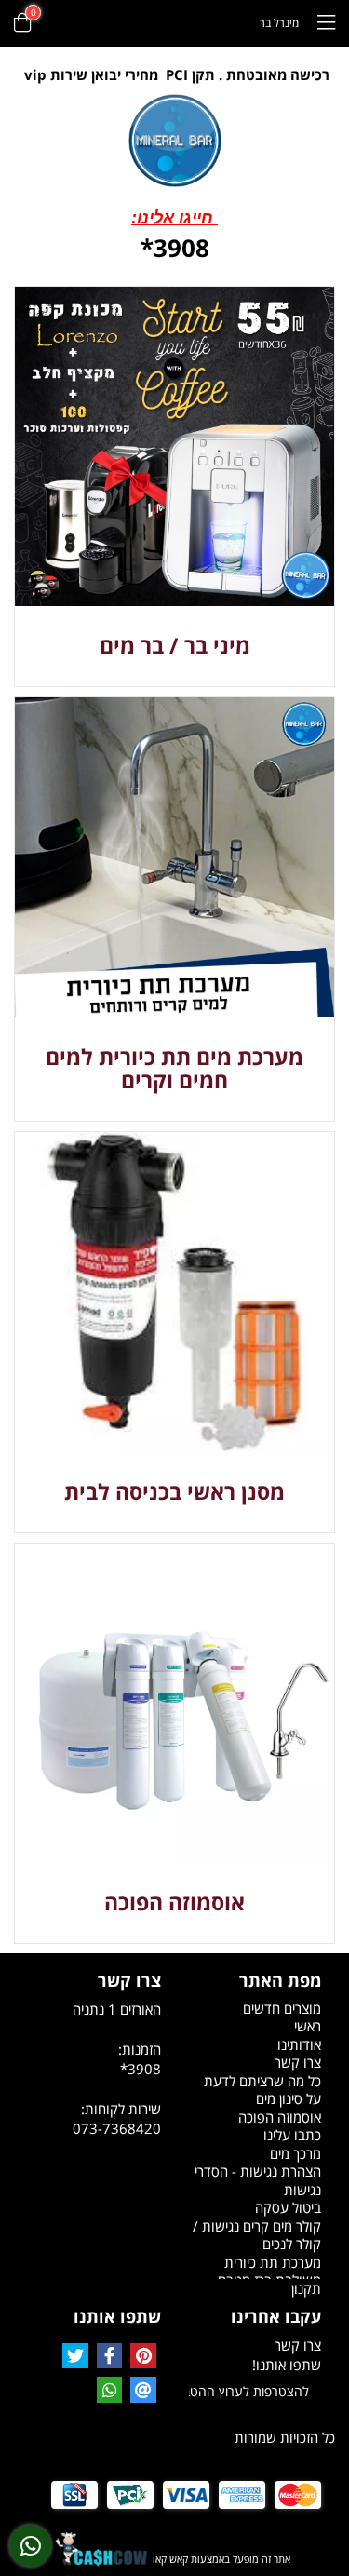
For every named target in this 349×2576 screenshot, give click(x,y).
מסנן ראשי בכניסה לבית (174, 1491)
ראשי (308, 2026)
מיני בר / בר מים (175, 645)
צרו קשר (298, 2062)
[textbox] (174, 75)
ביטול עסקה (288, 2207)
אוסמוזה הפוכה (174, 1902)
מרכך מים (295, 2153)
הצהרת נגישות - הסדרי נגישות (258, 2180)
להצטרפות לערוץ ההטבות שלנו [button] (249, 2391)
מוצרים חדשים (282, 2008)
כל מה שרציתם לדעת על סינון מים (262, 2090)
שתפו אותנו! (287, 2365)
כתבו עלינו (292, 2135)
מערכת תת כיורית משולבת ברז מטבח (269, 2272)
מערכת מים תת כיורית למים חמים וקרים (174, 1068)
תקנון (306, 2288)
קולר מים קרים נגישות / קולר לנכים (257, 2235)
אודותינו (299, 2044)
